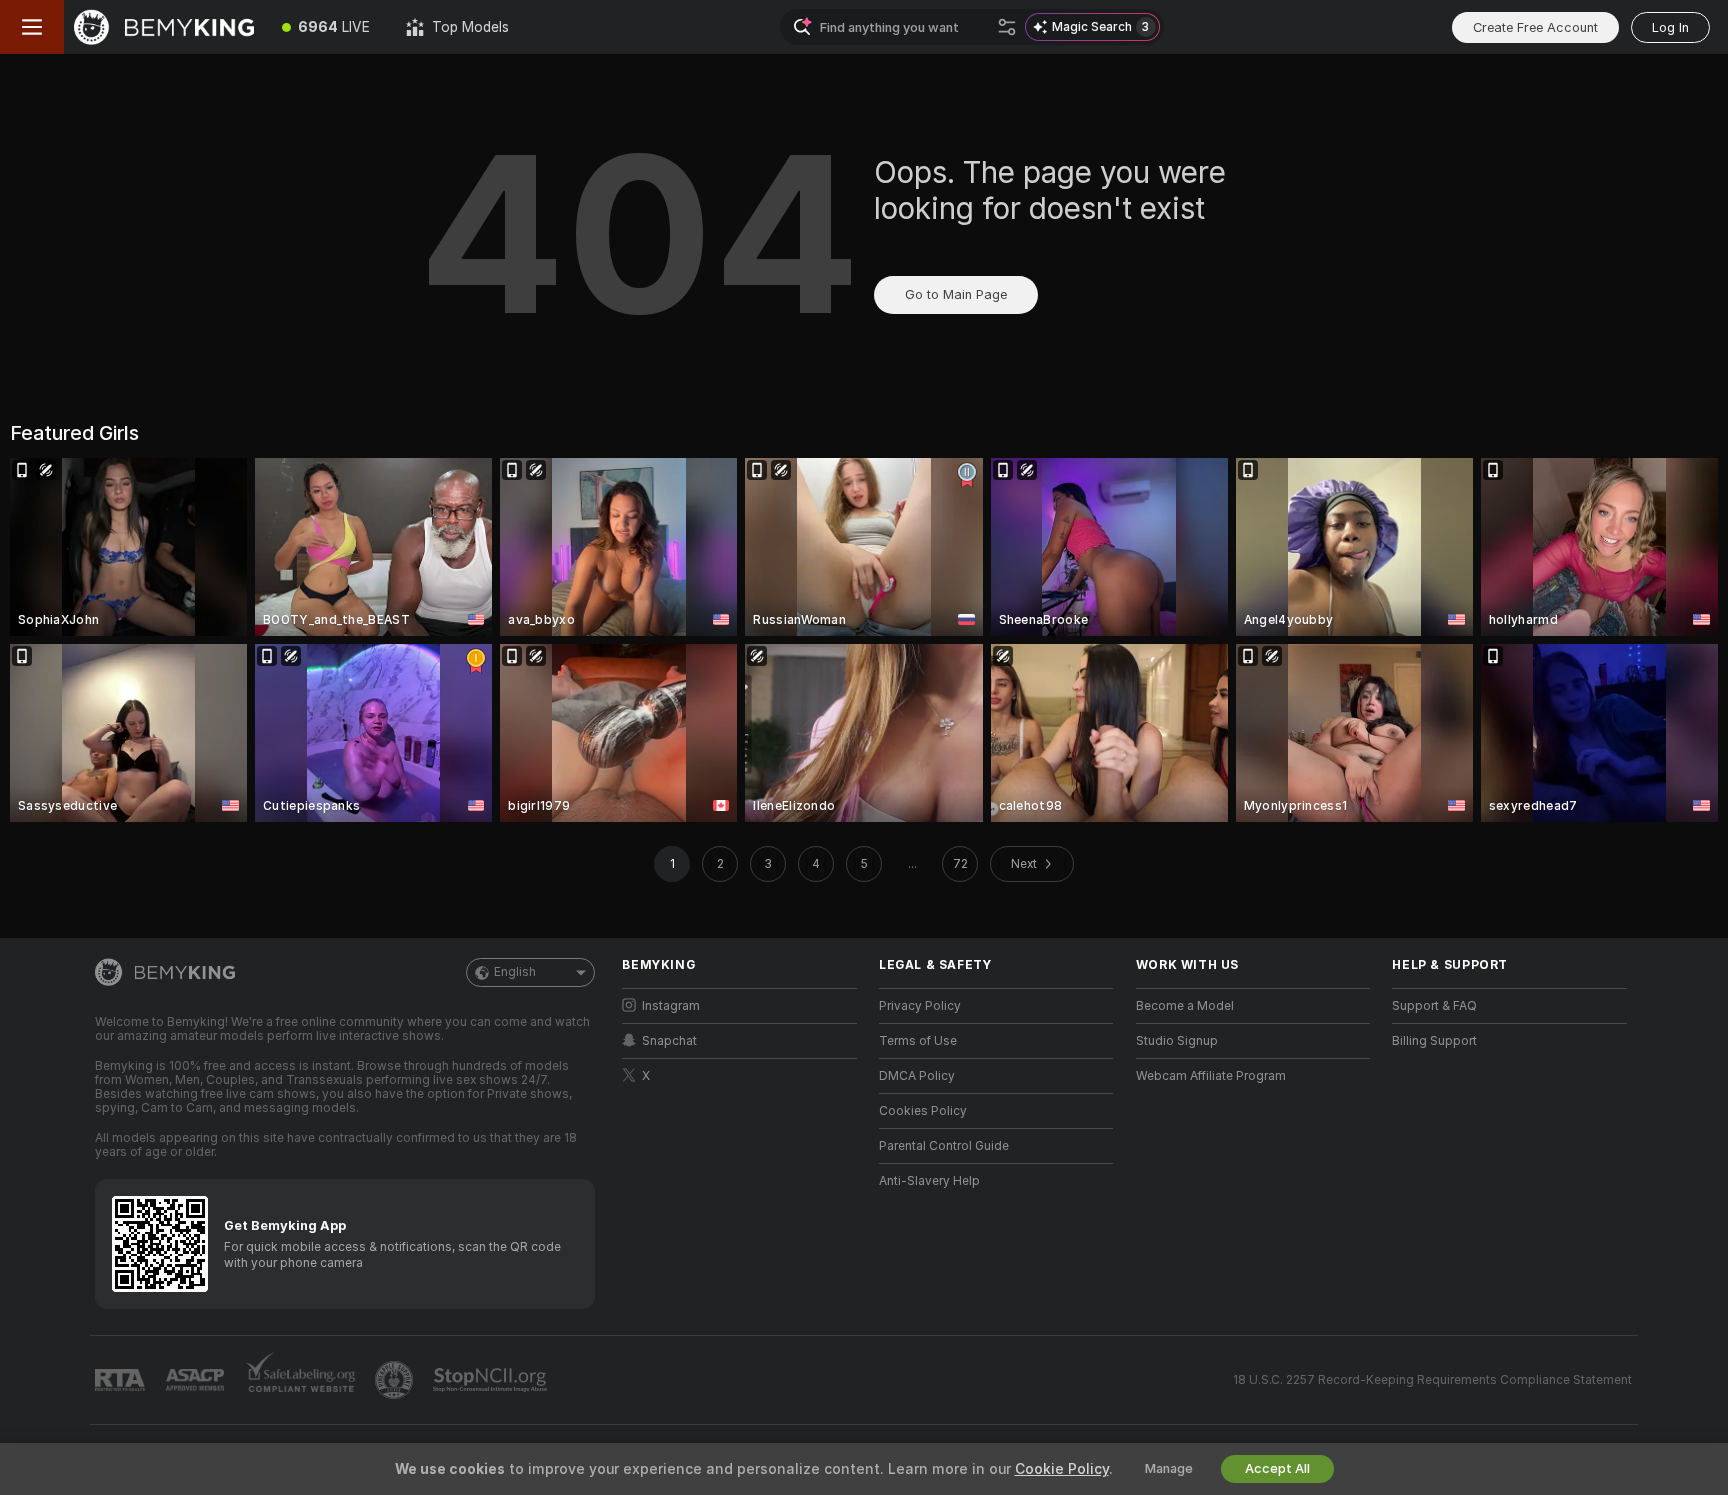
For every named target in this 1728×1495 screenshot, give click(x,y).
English (515, 972)
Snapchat (669, 1041)
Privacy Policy (920, 1006)
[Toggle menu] (32, 27)
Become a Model (1185, 1006)
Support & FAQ (1434, 1006)
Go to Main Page (956, 294)
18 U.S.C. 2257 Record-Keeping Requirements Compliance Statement (1432, 1380)
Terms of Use (918, 1041)
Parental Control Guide (944, 1146)
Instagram (671, 1006)
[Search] (1007, 27)
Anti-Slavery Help (929, 1181)
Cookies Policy (923, 1111)
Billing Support (1434, 1041)
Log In (1670, 27)
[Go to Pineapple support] (396, 1380)
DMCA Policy (917, 1076)
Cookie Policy (1062, 1469)
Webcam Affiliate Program (1211, 1076)
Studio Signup (1177, 1041)
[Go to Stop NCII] (492, 1380)
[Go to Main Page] (164, 27)
